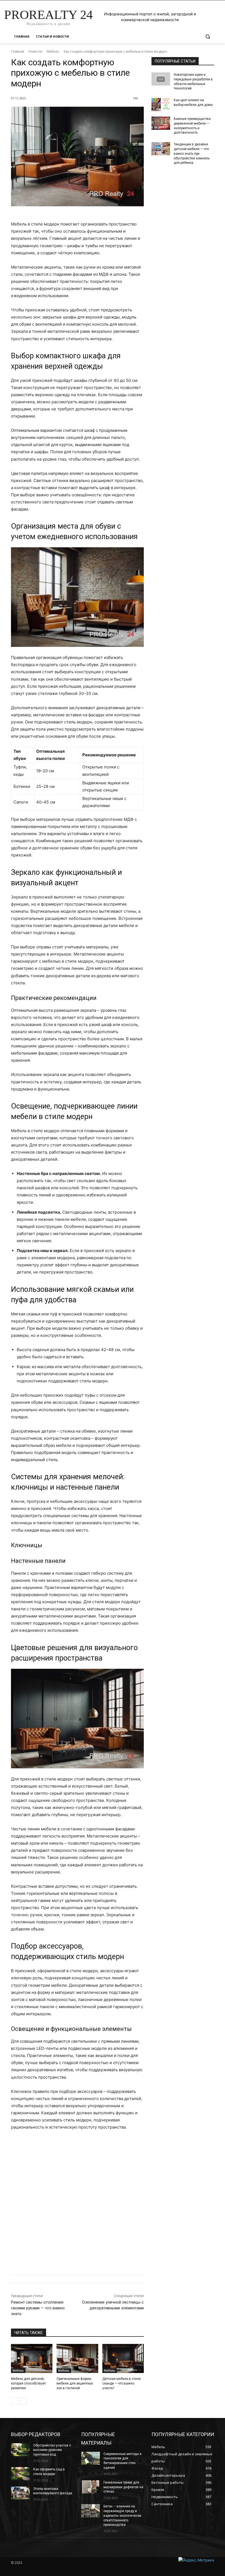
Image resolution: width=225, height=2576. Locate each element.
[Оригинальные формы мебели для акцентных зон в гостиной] (77, 2358)
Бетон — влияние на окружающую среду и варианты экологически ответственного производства (122, 2516)
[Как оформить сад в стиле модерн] (20, 2474)
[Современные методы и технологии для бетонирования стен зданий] (91, 2458)
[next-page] (23, 2401)
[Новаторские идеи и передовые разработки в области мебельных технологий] (161, 79)
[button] (208, 37)
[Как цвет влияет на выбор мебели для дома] (161, 105)
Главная (18, 51)
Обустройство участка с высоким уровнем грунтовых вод (52, 2450)
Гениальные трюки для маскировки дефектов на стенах (123, 2487)
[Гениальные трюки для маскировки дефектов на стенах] (91, 2487)
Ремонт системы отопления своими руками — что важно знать (38, 2308)
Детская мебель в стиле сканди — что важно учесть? (122, 2383)
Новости (35, 51)
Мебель (53, 51)
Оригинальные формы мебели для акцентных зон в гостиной (75, 2383)
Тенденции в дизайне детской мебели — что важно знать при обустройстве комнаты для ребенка (192, 153)
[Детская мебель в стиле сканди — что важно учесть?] (123, 2358)
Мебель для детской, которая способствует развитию (28, 2383)
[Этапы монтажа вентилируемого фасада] (20, 2493)
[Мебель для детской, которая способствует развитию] (32, 2358)
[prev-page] (14, 2401)
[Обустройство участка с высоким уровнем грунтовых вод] (20, 2450)
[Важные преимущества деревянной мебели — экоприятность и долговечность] (161, 123)
